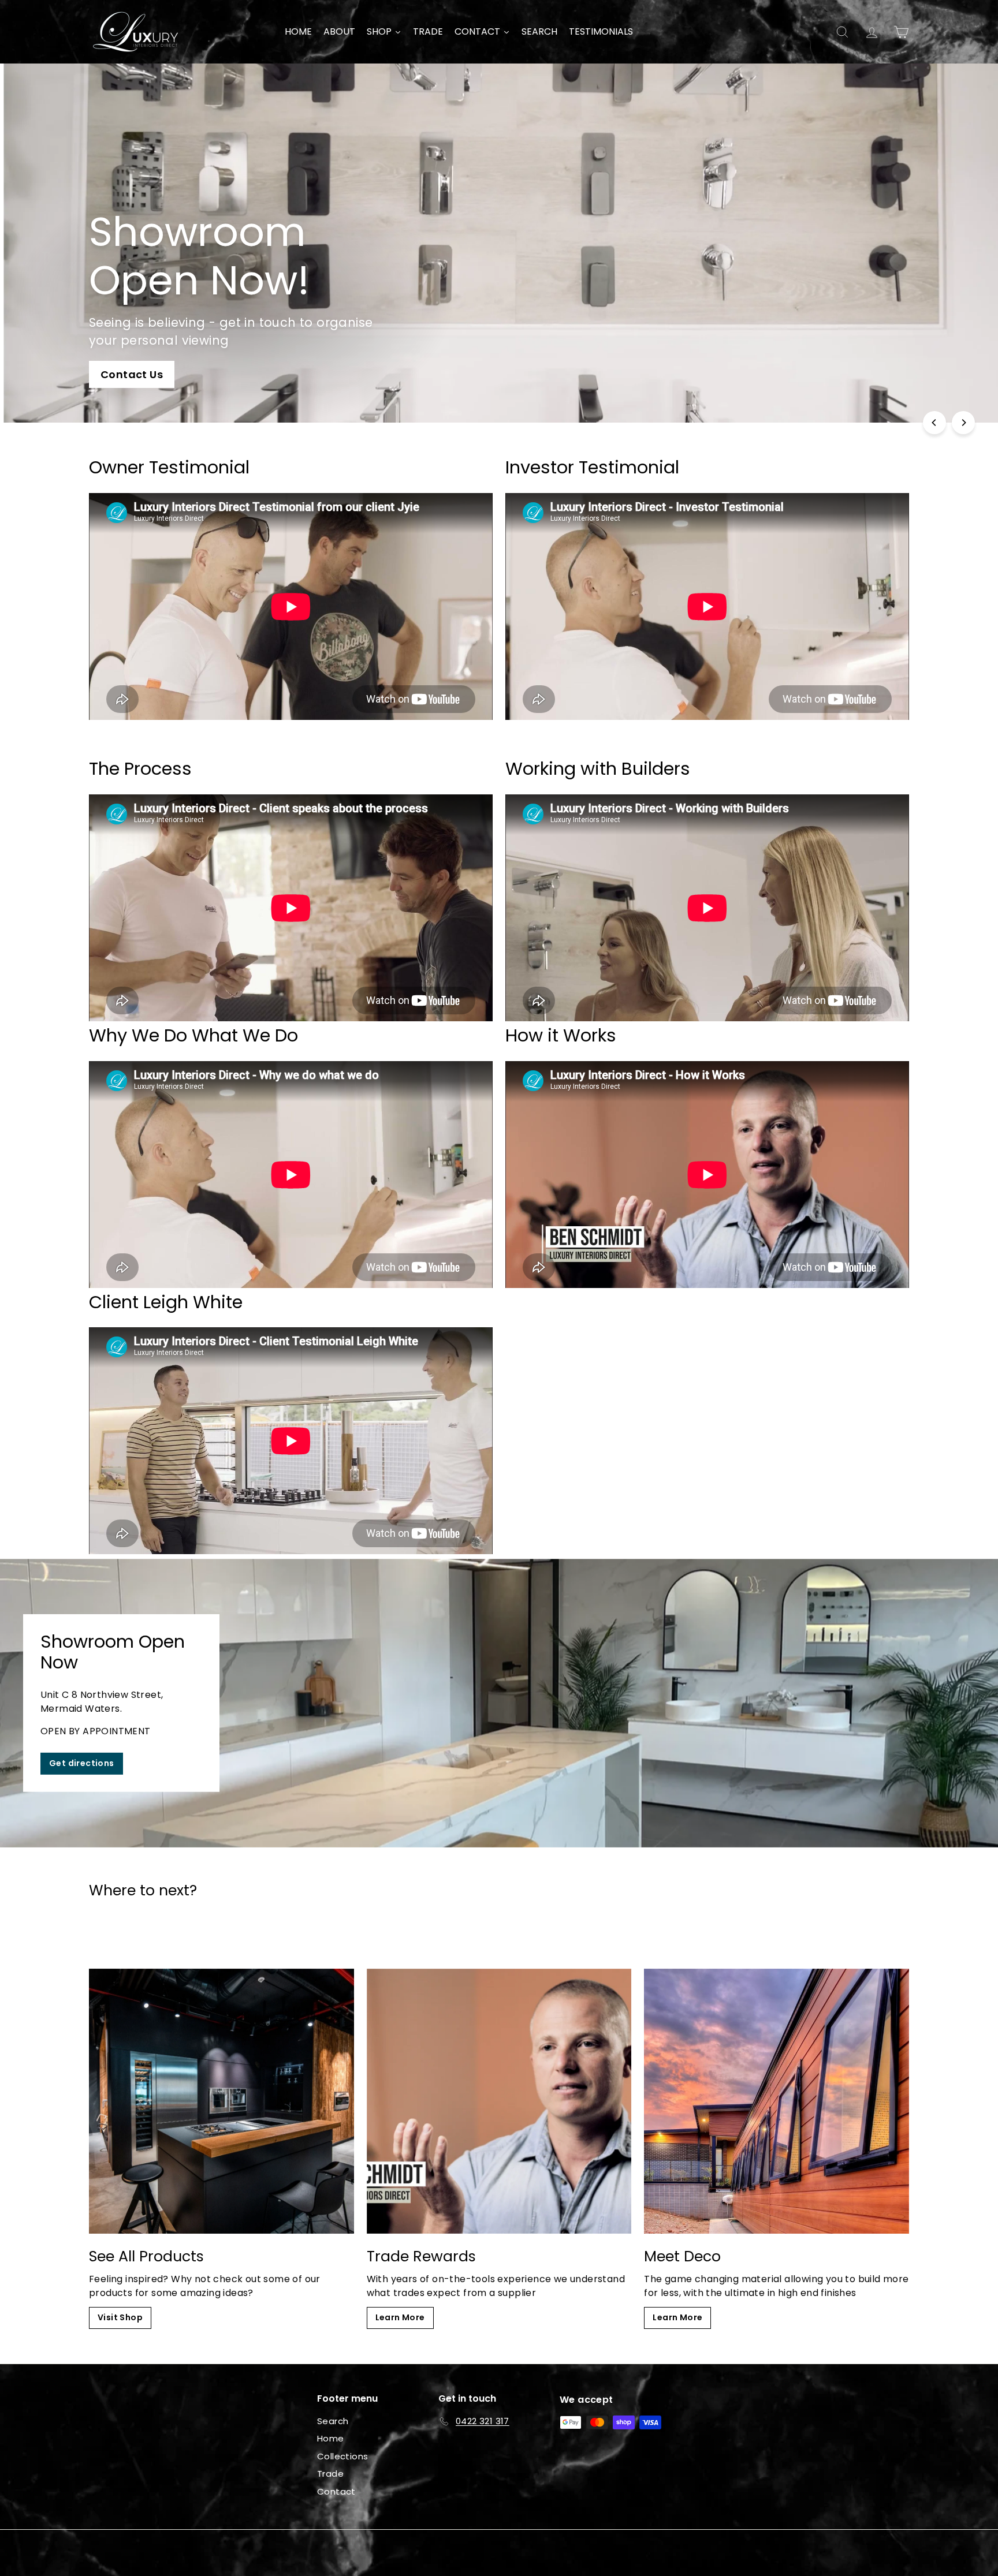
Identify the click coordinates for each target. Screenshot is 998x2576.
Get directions (82, 1763)
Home (331, 2438)
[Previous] (934, 423)
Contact (336, 2491)
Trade (330, 2474)
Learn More (400, 2317)
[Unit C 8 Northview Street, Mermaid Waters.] (499, 1703)
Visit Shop (120, 2317)
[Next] (963, 423)
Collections (342, 2456)
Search (333, 2421)
